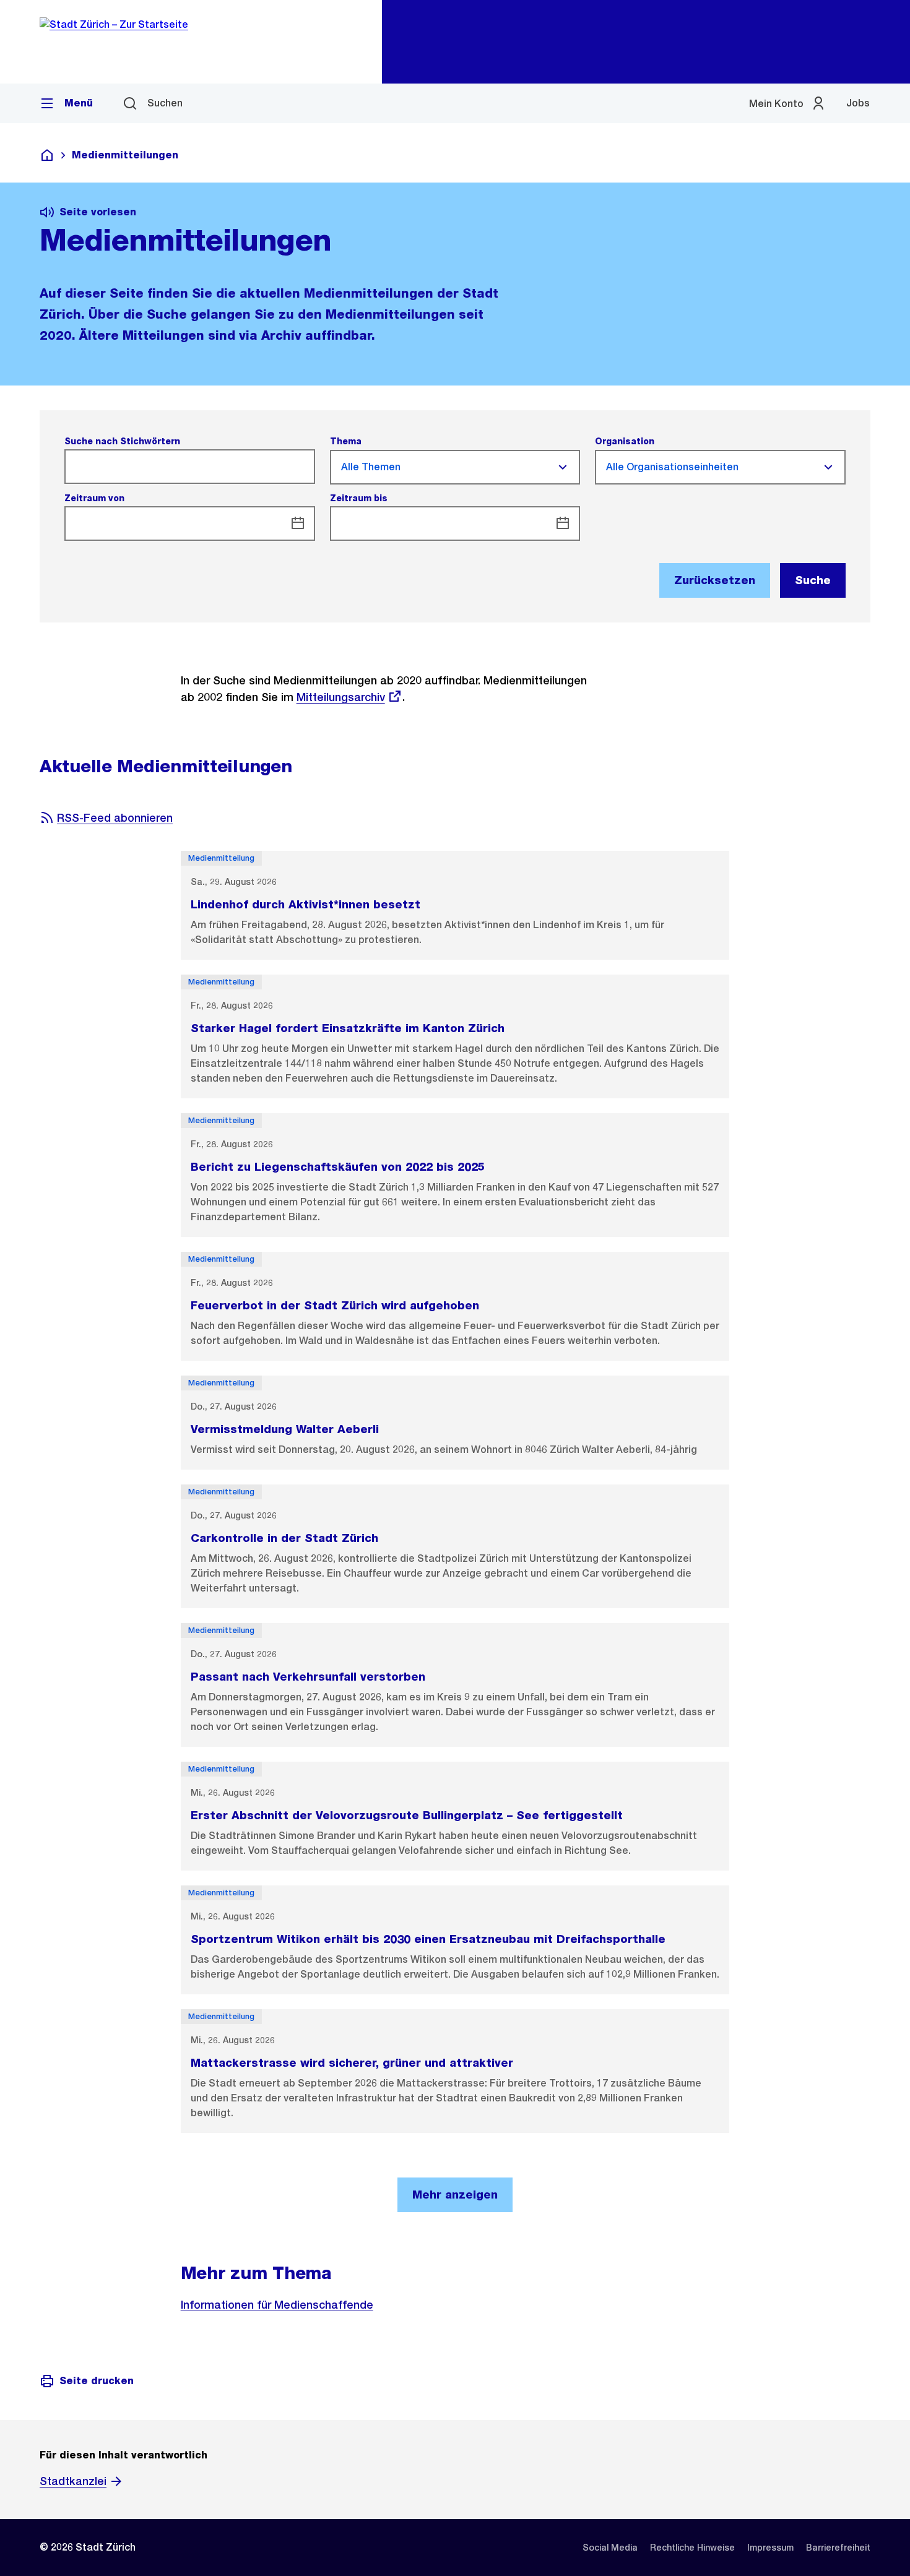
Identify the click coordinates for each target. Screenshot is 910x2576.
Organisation (625, 441)
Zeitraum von (94, 498)
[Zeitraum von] (298, 523)
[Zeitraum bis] (563, 523)
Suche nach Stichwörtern (122, 441)
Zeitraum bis (359, 498)
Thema (346, 441)
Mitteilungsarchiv (341, 697)
